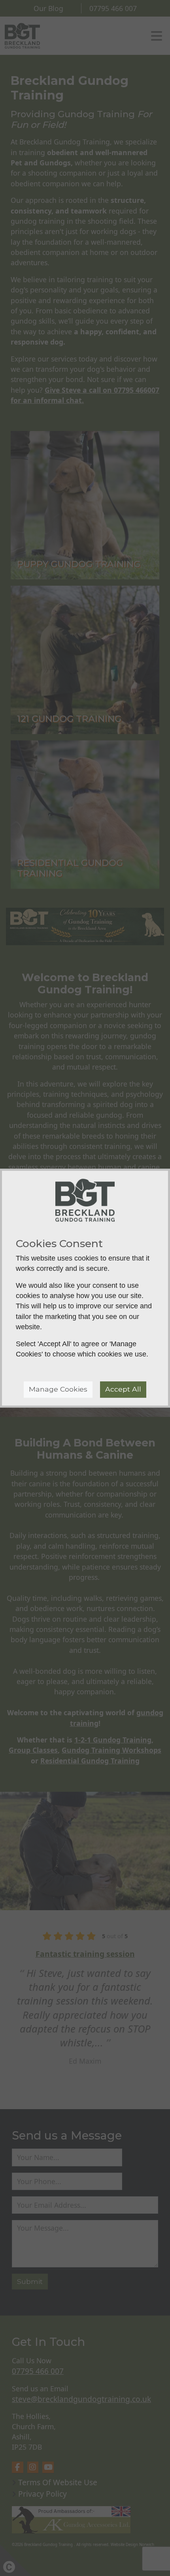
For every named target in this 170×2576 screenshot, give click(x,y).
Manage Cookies (58, 1389)
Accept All (123, 1389)
